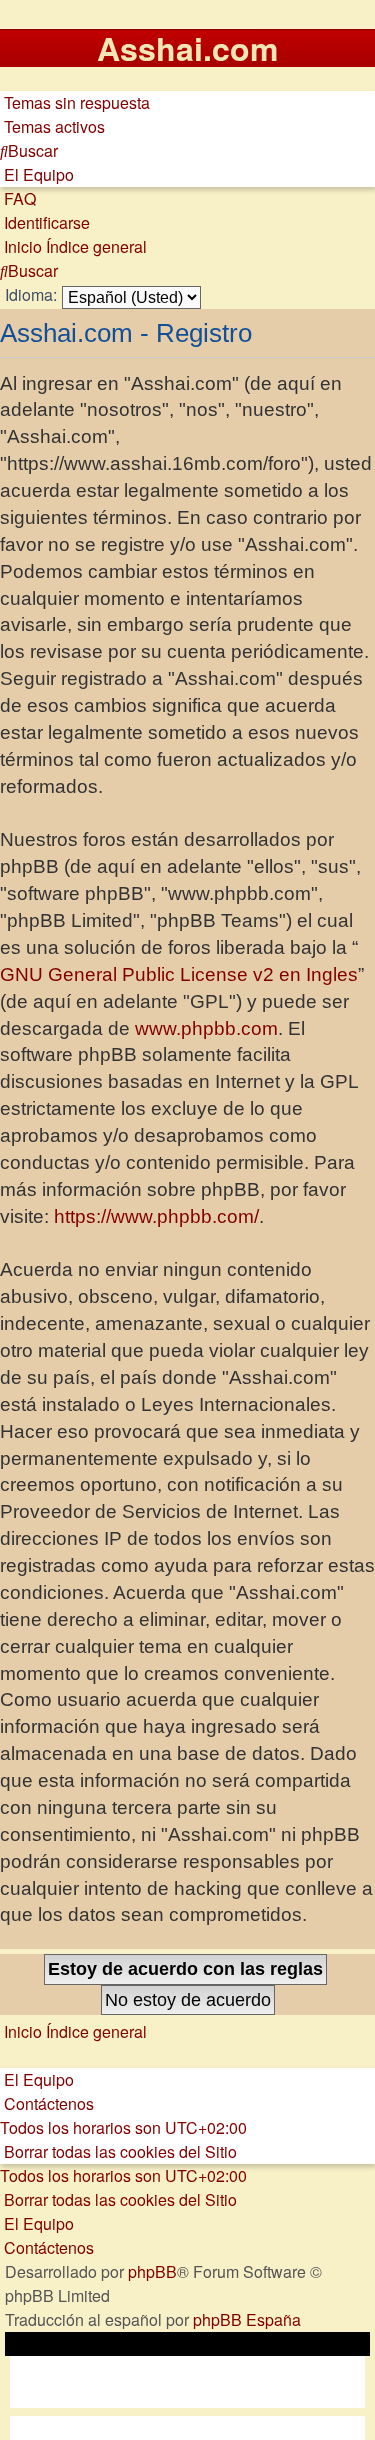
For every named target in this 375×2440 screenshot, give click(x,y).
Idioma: (31, 294)
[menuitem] (75, 103)
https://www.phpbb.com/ (156, 1216)
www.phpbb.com (206, 1028)
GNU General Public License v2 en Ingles (179, 974)
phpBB (152, 2271)
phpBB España (247, 2319)
